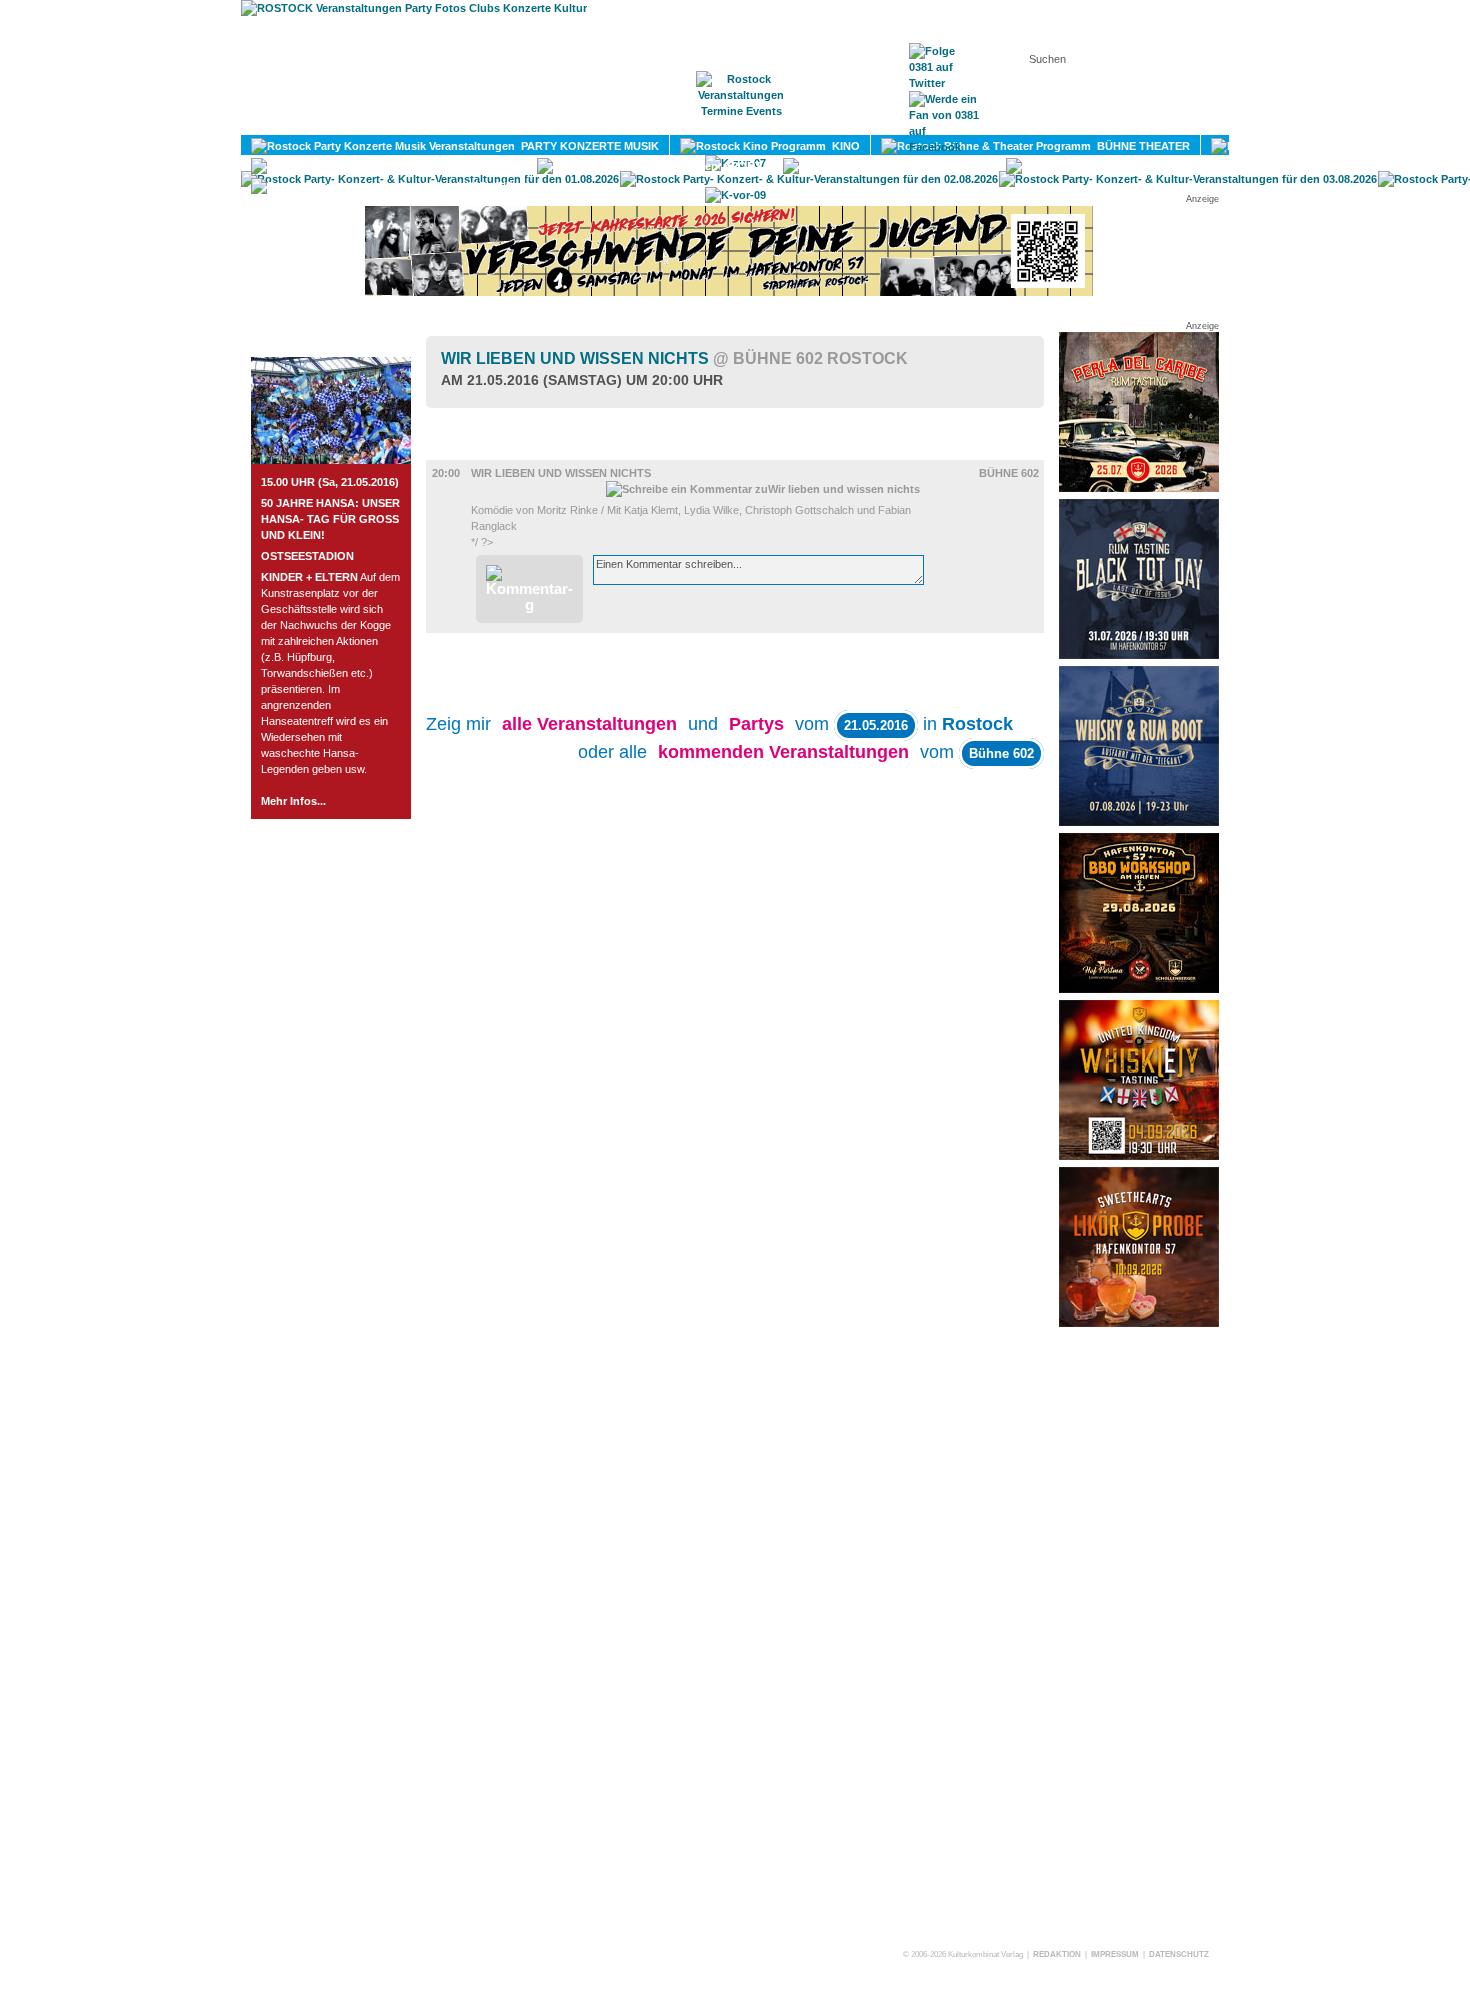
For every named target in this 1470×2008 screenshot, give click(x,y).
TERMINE (742, 121)
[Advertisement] (1139, 1637)
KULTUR (1421, 146)
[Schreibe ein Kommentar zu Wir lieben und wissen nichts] (763, 489)
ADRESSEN (840, 121)
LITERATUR (482, 166)
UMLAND (487, 186)
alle (589, 724)
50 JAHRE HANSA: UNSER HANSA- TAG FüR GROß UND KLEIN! (330, 519)
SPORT (740, 166)
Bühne (475, 451)
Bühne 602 (1009, 473)
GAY (970, 166)
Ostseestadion (307, 556)
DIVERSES (1227, 166)
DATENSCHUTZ (1179, 1954)
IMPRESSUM (1115, 1954)
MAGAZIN (653, 121)
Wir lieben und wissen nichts (674, 358)
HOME (570, 121)
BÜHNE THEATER (1140, 146)
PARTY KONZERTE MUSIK (587, 146)
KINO (843, 146)
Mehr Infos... (293, 801)
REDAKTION (1057, 1954)
